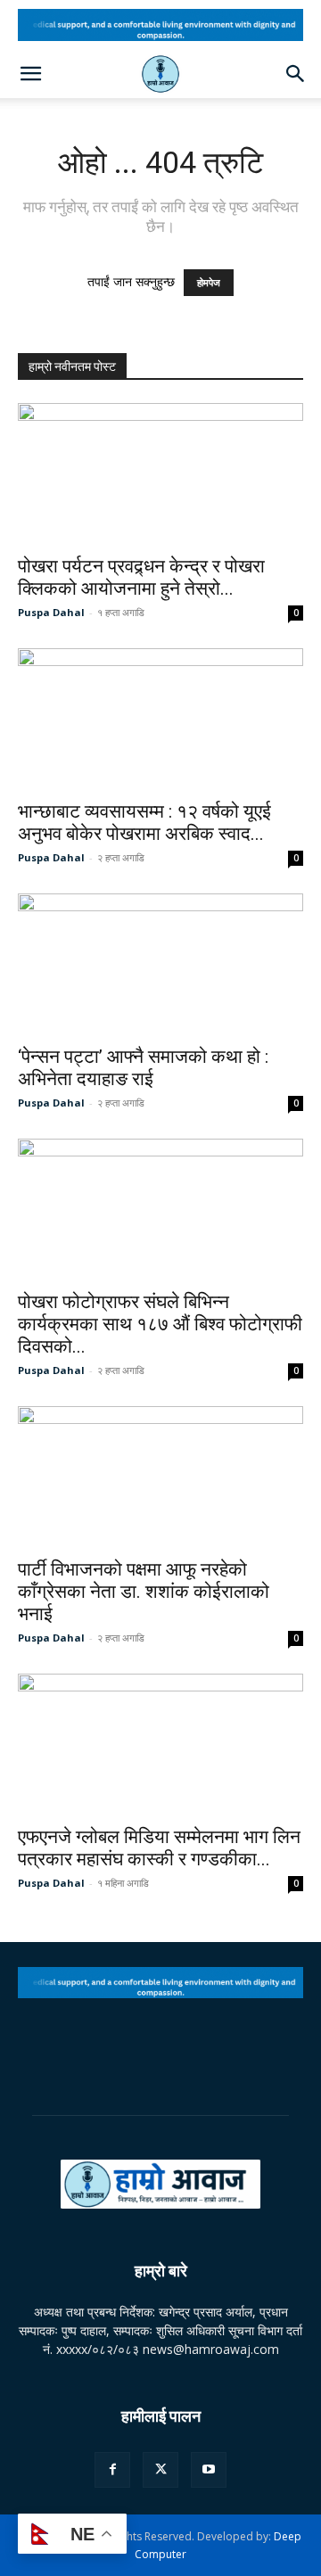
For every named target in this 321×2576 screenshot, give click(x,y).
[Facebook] (112, 2470)
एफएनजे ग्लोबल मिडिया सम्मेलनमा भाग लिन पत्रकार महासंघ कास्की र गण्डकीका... (159, 1848)
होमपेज (209, 283)
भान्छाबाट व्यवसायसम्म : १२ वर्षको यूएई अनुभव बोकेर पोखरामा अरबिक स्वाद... (144, 823)
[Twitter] (160, 2470)
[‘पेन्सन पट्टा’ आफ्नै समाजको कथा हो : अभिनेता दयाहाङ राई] (160, 964)
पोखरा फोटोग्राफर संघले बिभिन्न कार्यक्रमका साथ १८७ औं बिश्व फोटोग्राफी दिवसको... (160, 1324)
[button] (30, 74)
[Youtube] (209, 2470)
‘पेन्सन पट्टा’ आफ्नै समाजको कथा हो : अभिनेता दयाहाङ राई (143, 1068)
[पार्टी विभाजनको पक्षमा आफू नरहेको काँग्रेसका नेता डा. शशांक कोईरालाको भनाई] (160, 1477)
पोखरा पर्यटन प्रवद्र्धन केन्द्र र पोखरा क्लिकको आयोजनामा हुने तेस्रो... (141, 577)
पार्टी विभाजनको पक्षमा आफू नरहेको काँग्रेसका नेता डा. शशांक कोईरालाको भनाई (144, 1592)
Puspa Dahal (51, 612)
